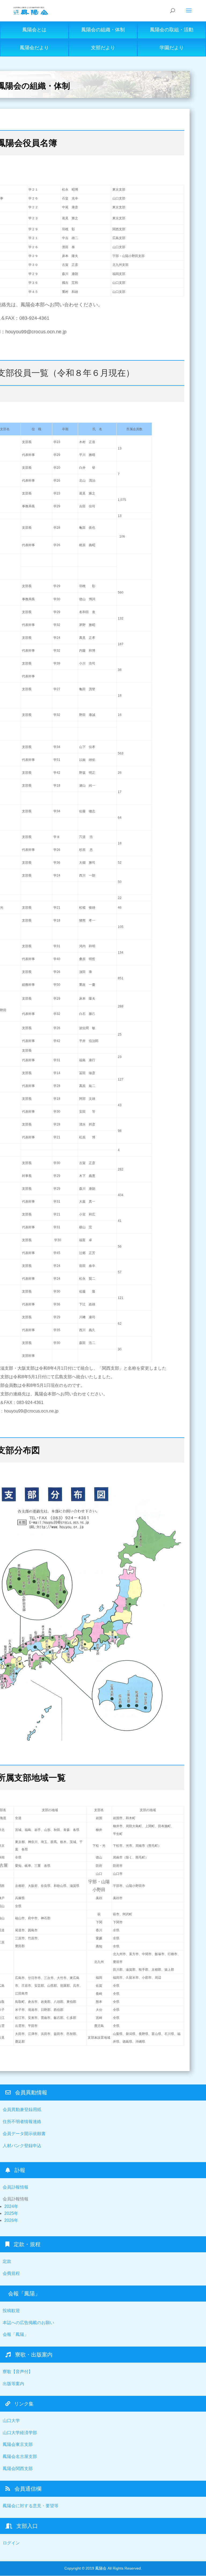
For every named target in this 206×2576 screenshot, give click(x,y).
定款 (7, 2261)
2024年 (11, 2206)
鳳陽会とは (34, 30)
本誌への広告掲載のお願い (28, 2323)
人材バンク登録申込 (22, 2146)
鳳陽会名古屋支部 (20, 2456)
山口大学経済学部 (20, 2433)
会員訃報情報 (16, 2187)
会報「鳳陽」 (16, 2334)
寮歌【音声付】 (18, 2372)
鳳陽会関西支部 (18, 2469)
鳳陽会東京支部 (18, 2444)
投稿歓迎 (11, 2311)
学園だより (172, 48)
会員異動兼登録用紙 (22, 2109)
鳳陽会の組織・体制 (103, 30)
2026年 (11, 2220)
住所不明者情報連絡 (22, 2122)
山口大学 (11, 2421)
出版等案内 (13, 2384)
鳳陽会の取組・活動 (172, 30)
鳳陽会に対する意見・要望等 (31, 2506)
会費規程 (11, 2273)
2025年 (11, 2213)
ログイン (11, 2543)
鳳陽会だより (34, 48)
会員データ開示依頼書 (24, 2134)
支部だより (103, 48)
